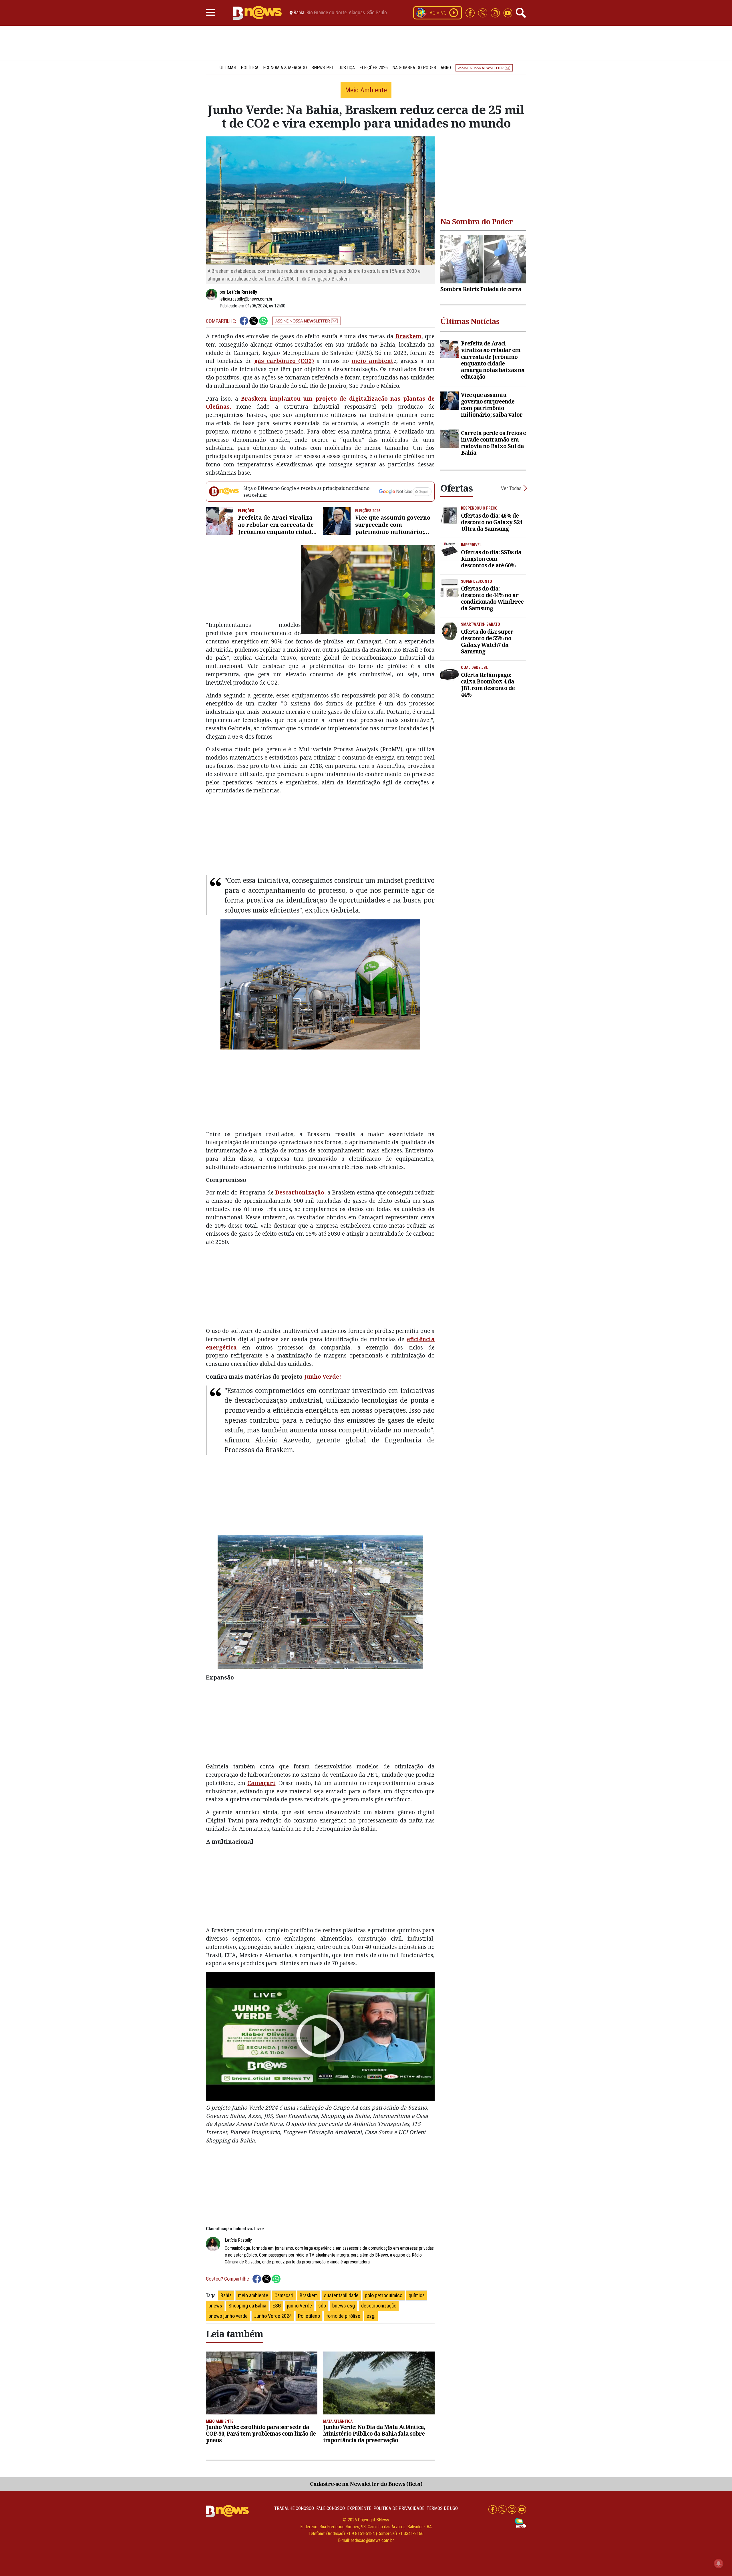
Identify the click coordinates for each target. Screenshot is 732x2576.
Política (250, 68)
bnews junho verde (228, 2316)
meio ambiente (253, 2295)
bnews (215, 2306)
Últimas (228, 68)
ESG (277, 2306)
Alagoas (357, 13)
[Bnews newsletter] (484, 68)
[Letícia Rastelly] (213, 295)
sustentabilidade (341, 2295)
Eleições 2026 (374, 68)
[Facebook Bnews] (471, 12)
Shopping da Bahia (247, 2306)
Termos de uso (442, 2508)
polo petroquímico (384, 2295)
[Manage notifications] (719, 2563)
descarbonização (379, 2306)
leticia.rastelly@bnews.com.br (246, 299)
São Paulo (377, 13)
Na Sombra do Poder (414, 68)
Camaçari (261, 1783)
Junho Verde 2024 (273, 2316)
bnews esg (344, 2306)
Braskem (408, 336)
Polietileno (309, 2316)
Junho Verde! (323, 1377)
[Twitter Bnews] (483, 12)
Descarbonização (300, 1192)
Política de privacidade (399, 2508)
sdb (322, 2306)
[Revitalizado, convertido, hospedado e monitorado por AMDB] (521, 2523)
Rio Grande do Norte (327, 13)
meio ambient (372, 361)
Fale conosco (331, 2508)
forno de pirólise (343, 2316)
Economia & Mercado (285, 68)
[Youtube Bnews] (508, 12)
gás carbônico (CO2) (284, 361)
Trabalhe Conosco (294, 2508)
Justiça (347, 68)
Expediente (359, 2508)
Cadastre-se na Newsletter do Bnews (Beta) (366, 2484)
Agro (446, 68)
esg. (371, 2316)
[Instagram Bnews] (496, 12)
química (417, 2295)
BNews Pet (323, 68)
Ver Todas (511, 488)
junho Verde (300, 2306)
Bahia (226, 2295)
